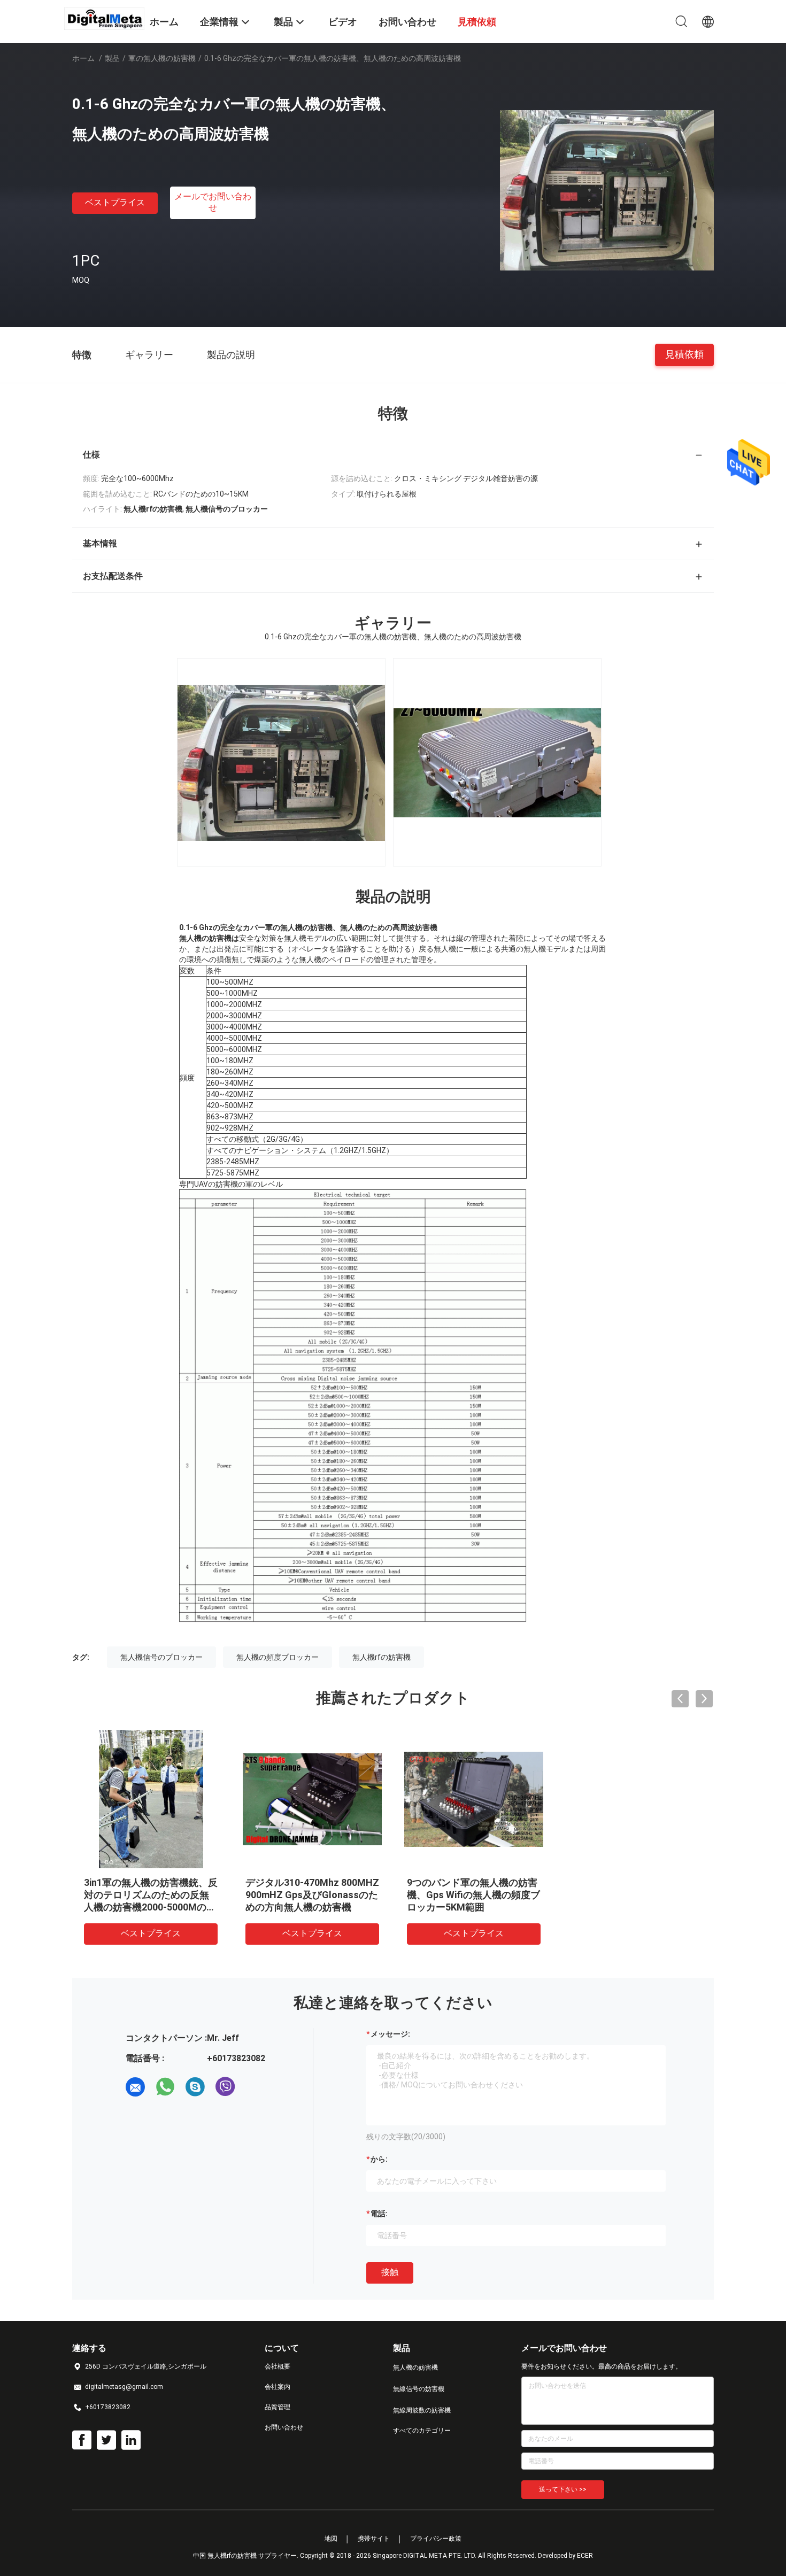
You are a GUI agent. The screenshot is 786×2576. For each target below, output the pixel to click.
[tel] (255, 2087)
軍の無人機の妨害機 (162, 58)
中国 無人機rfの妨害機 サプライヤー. (246, 2556)
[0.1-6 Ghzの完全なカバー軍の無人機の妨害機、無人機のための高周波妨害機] (607, 190)
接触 (390, 2272)
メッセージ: (390, 2034)
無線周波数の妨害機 (422, 2410)
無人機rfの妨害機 (382, 1657)
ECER (585, 2556)
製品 (112, 58)
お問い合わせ (284, 2427)
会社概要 (278, 2366)
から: (379, 2159)
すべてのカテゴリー (422, 2431)
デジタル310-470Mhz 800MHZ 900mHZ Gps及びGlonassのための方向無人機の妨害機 (312, 1895)
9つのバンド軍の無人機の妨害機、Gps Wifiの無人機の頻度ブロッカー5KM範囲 (473, 1895)
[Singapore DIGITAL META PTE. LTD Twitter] (106, 2440)
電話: (379, 2214)
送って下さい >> (563, 2489)
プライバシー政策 (436, 2539)
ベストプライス (115, 202)
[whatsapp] (165, 2087)
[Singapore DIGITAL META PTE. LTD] (104, 18)
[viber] (225, 2087)
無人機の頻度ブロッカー (278, 1657)
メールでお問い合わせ (213, 202)
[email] (135, 2087)
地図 (331, 2539)
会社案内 (278, 2387)
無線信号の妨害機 (419, 2389)
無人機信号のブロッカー (161, 1657)
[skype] (195, 2087)
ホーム (83, 58)
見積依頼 (684, 354)
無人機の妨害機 (415, 2368)
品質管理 (278, 2407)
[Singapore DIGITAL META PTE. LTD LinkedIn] (131, 2440)
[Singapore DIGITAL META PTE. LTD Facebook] (82, 2440)
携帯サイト (374, 2539)
